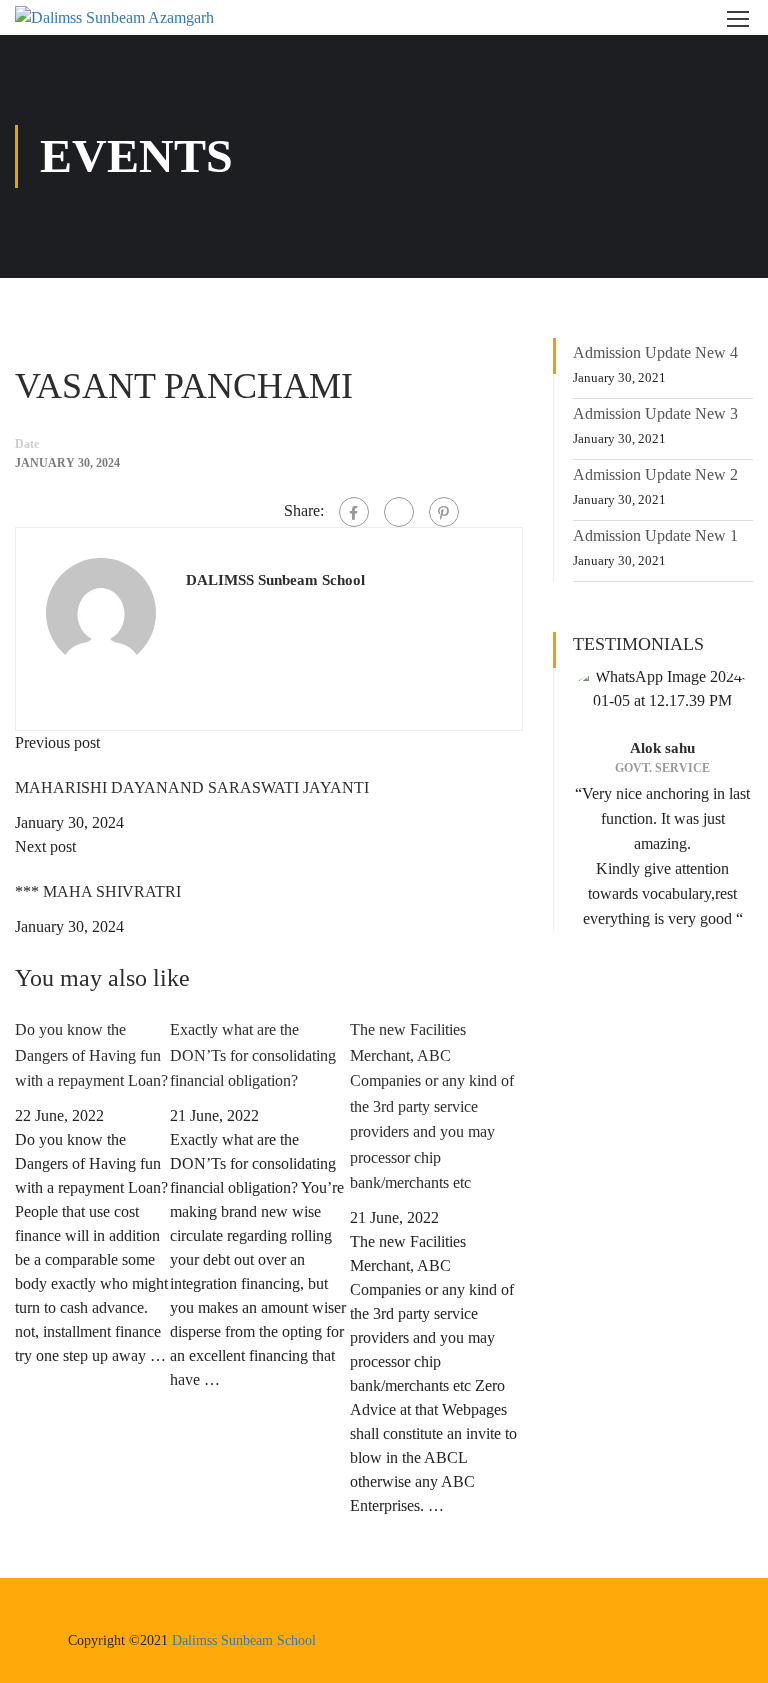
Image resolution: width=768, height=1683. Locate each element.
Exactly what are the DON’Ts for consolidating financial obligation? (253, 1055)
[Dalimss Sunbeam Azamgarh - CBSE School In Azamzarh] (135, 17)
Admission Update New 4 (655, 352)
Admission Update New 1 (655, 535)
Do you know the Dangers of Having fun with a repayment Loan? (91, 1055)
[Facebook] (354, 512)
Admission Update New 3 (655, 413)
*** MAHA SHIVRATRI (98, 891)
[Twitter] (399, 512)
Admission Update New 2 (655, 474)
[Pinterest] (444, 512)
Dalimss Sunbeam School (244, 1640)
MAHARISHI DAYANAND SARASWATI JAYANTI (192, 787)
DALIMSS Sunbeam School (275, 580)
